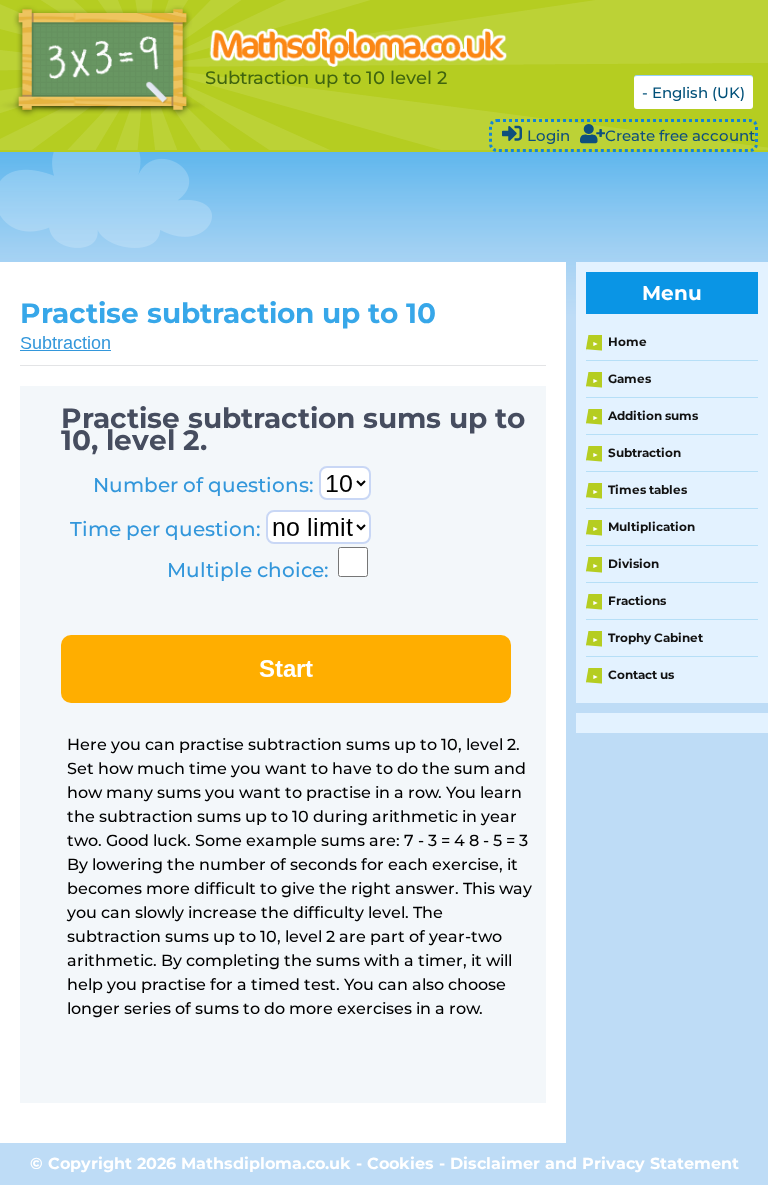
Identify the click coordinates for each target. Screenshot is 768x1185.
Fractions (637, 600)
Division (633, 563)
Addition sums (653, 415)
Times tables (647, 489)
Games (629, 378)
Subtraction (65, 343)
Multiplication (651, 526)
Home (627, 341)
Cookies (400, 1163)
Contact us (641, 674)
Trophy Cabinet (655, 637)
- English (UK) (693, 92)
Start (286, 668)
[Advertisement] (364, 207)
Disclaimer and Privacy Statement (594, 1163)
